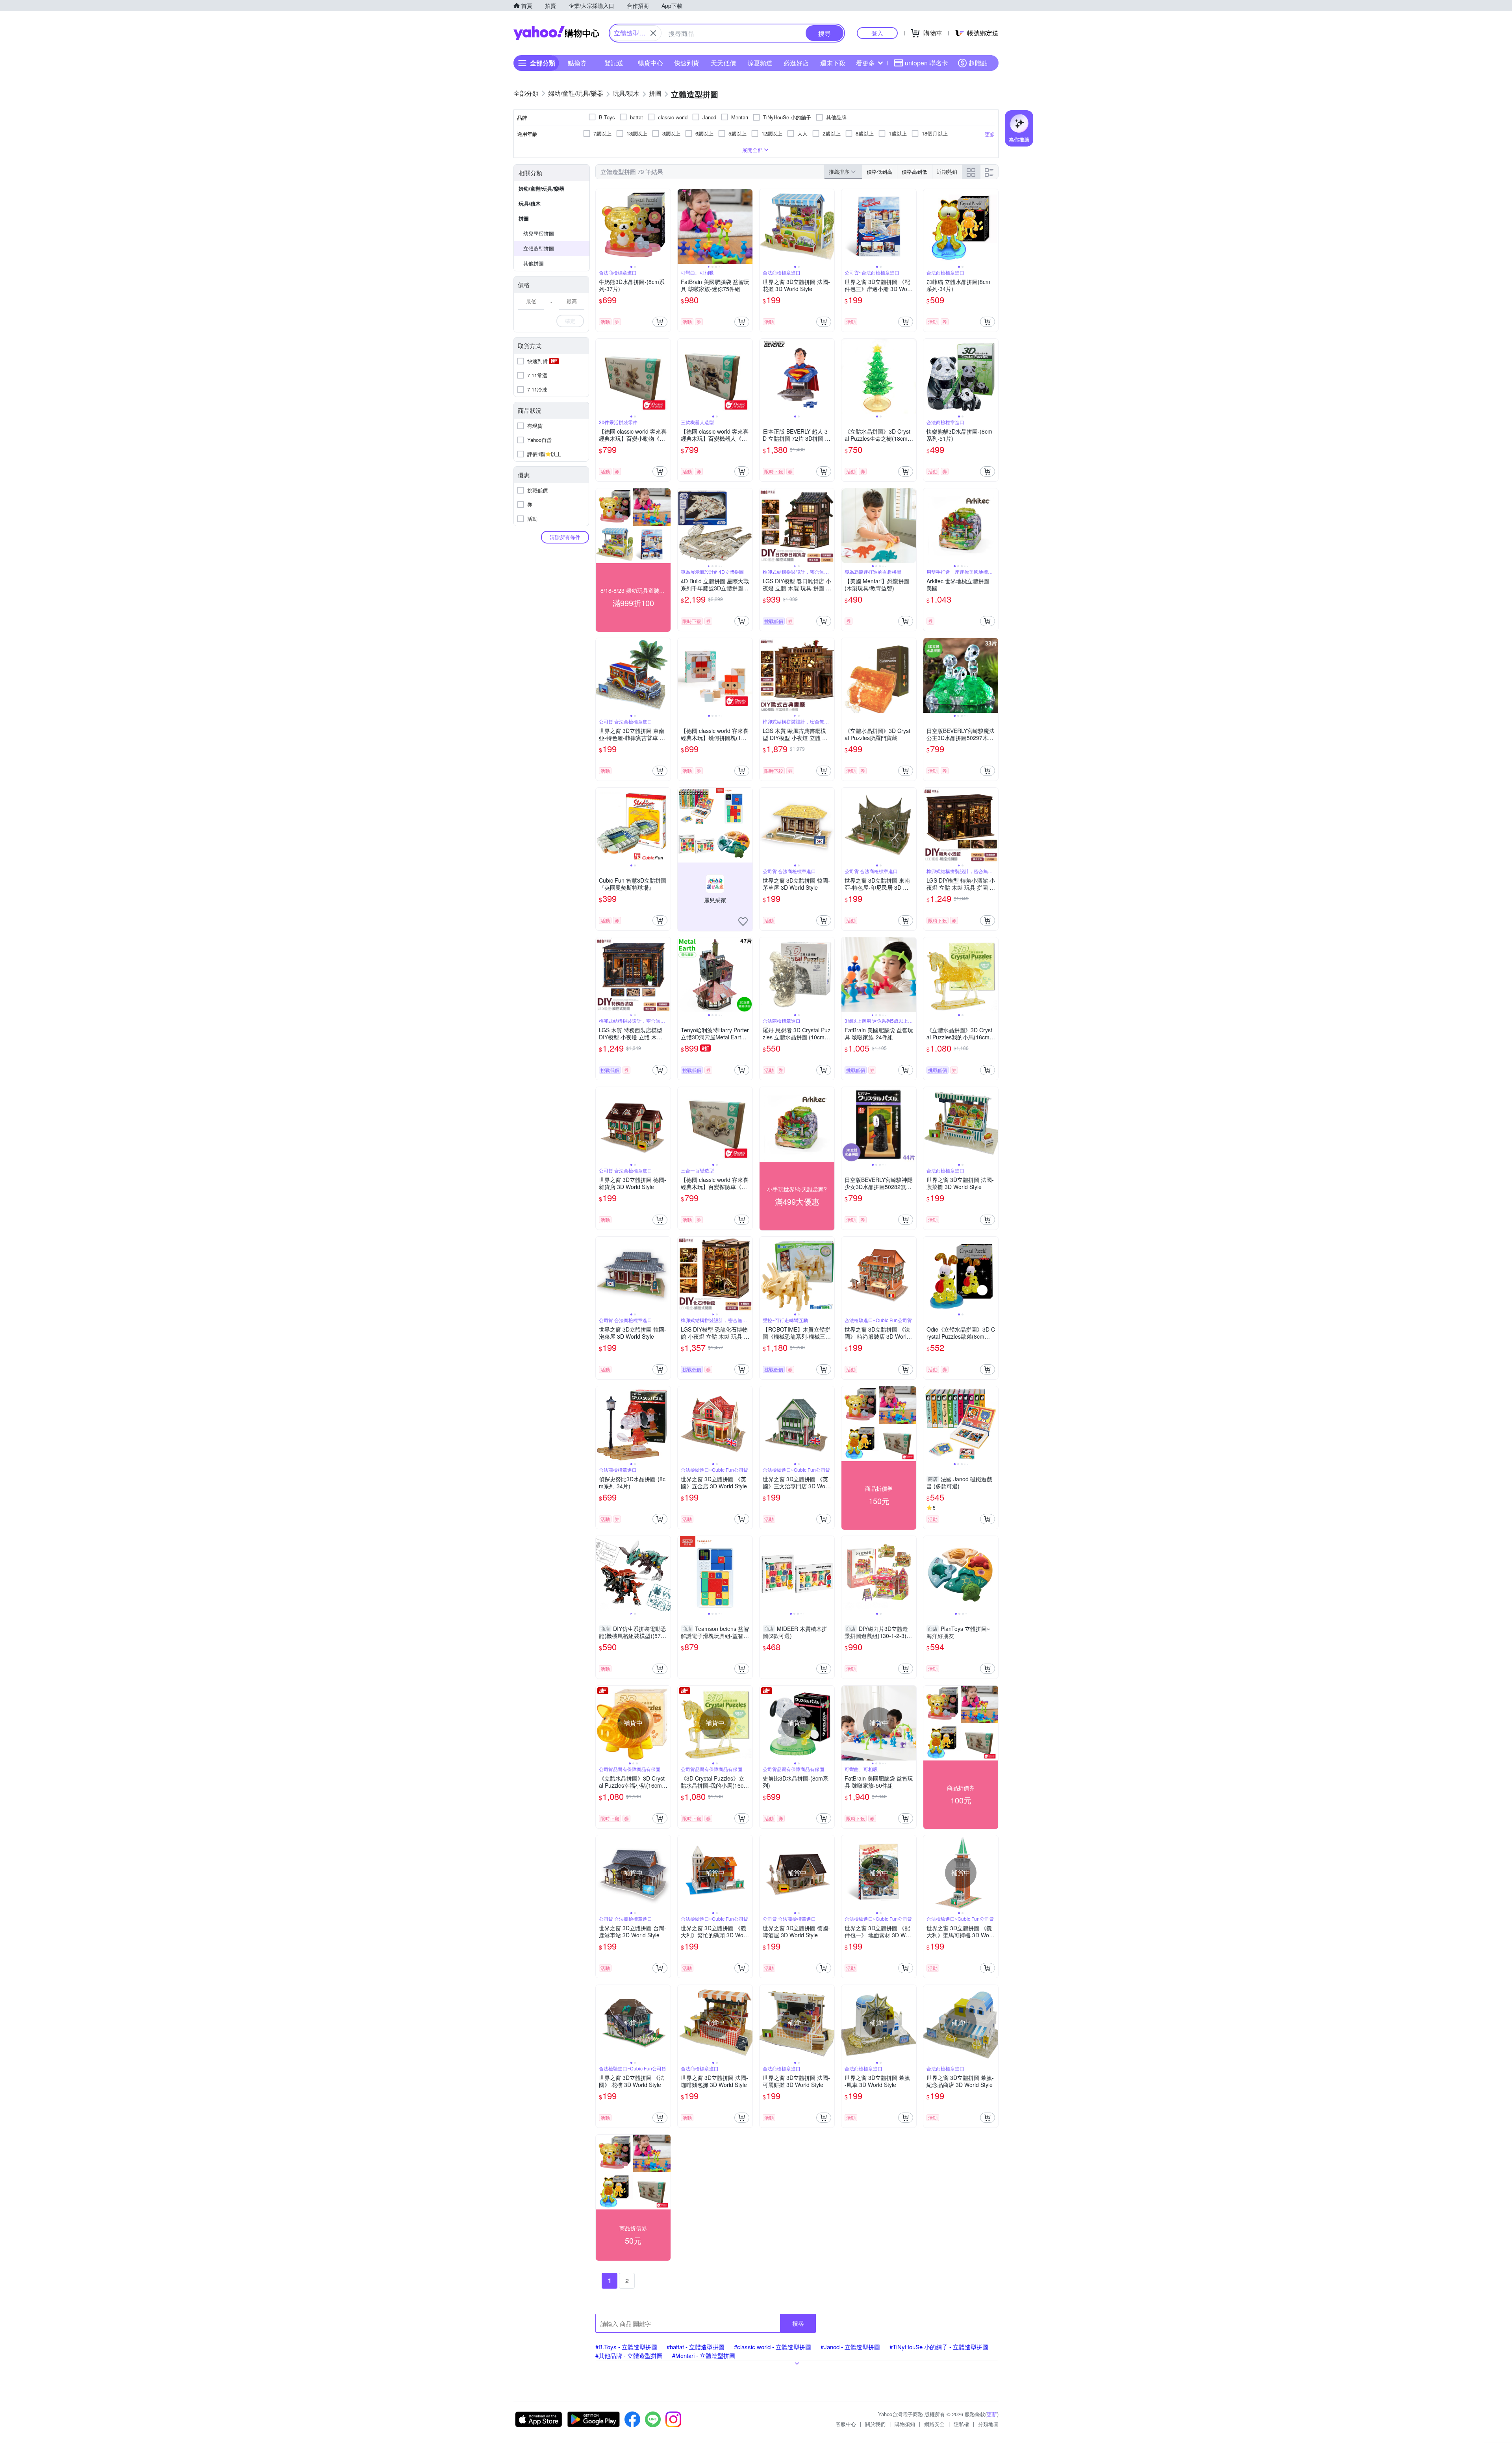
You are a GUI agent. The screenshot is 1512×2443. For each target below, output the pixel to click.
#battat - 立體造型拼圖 (696, 2347)
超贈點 (978, 63)
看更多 (865, 63)
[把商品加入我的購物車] (660, 322)
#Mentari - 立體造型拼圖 (704, 2355)
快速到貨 (687, 63)
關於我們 (875, 2424)
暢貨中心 (650, 63)
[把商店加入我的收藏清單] (743, 922)
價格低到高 (879, 172)
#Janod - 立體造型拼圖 (850, 2347)
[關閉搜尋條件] (653, 33)
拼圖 (524, 218)
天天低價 (723, 63)
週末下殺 (833, 63)
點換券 (577, 63)
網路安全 (934, 2424)
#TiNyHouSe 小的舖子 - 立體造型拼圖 (939, 2347)
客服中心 (846, 2424)
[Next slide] (665, 226)
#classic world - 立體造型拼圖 (773, 2347)
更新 (992, 2414)
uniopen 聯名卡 (926, 63)
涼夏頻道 (760, 63)
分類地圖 (988, 2424)
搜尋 (798, 2323)
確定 (570, 321)
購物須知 (905, 2424)
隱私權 (961, 2424)
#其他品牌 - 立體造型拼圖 (629, 2355)
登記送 (614, 63)
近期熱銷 (947, 172)
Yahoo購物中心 (556, 33)
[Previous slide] (601, 226)
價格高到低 (914, 172)
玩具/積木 (530, 203)
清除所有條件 (565, 537)
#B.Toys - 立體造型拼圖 (626, 2347)
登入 (877, 33)
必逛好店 (796, 63)
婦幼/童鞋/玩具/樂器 (541, 188)
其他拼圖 (534, 263)
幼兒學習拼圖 (539, 233)
